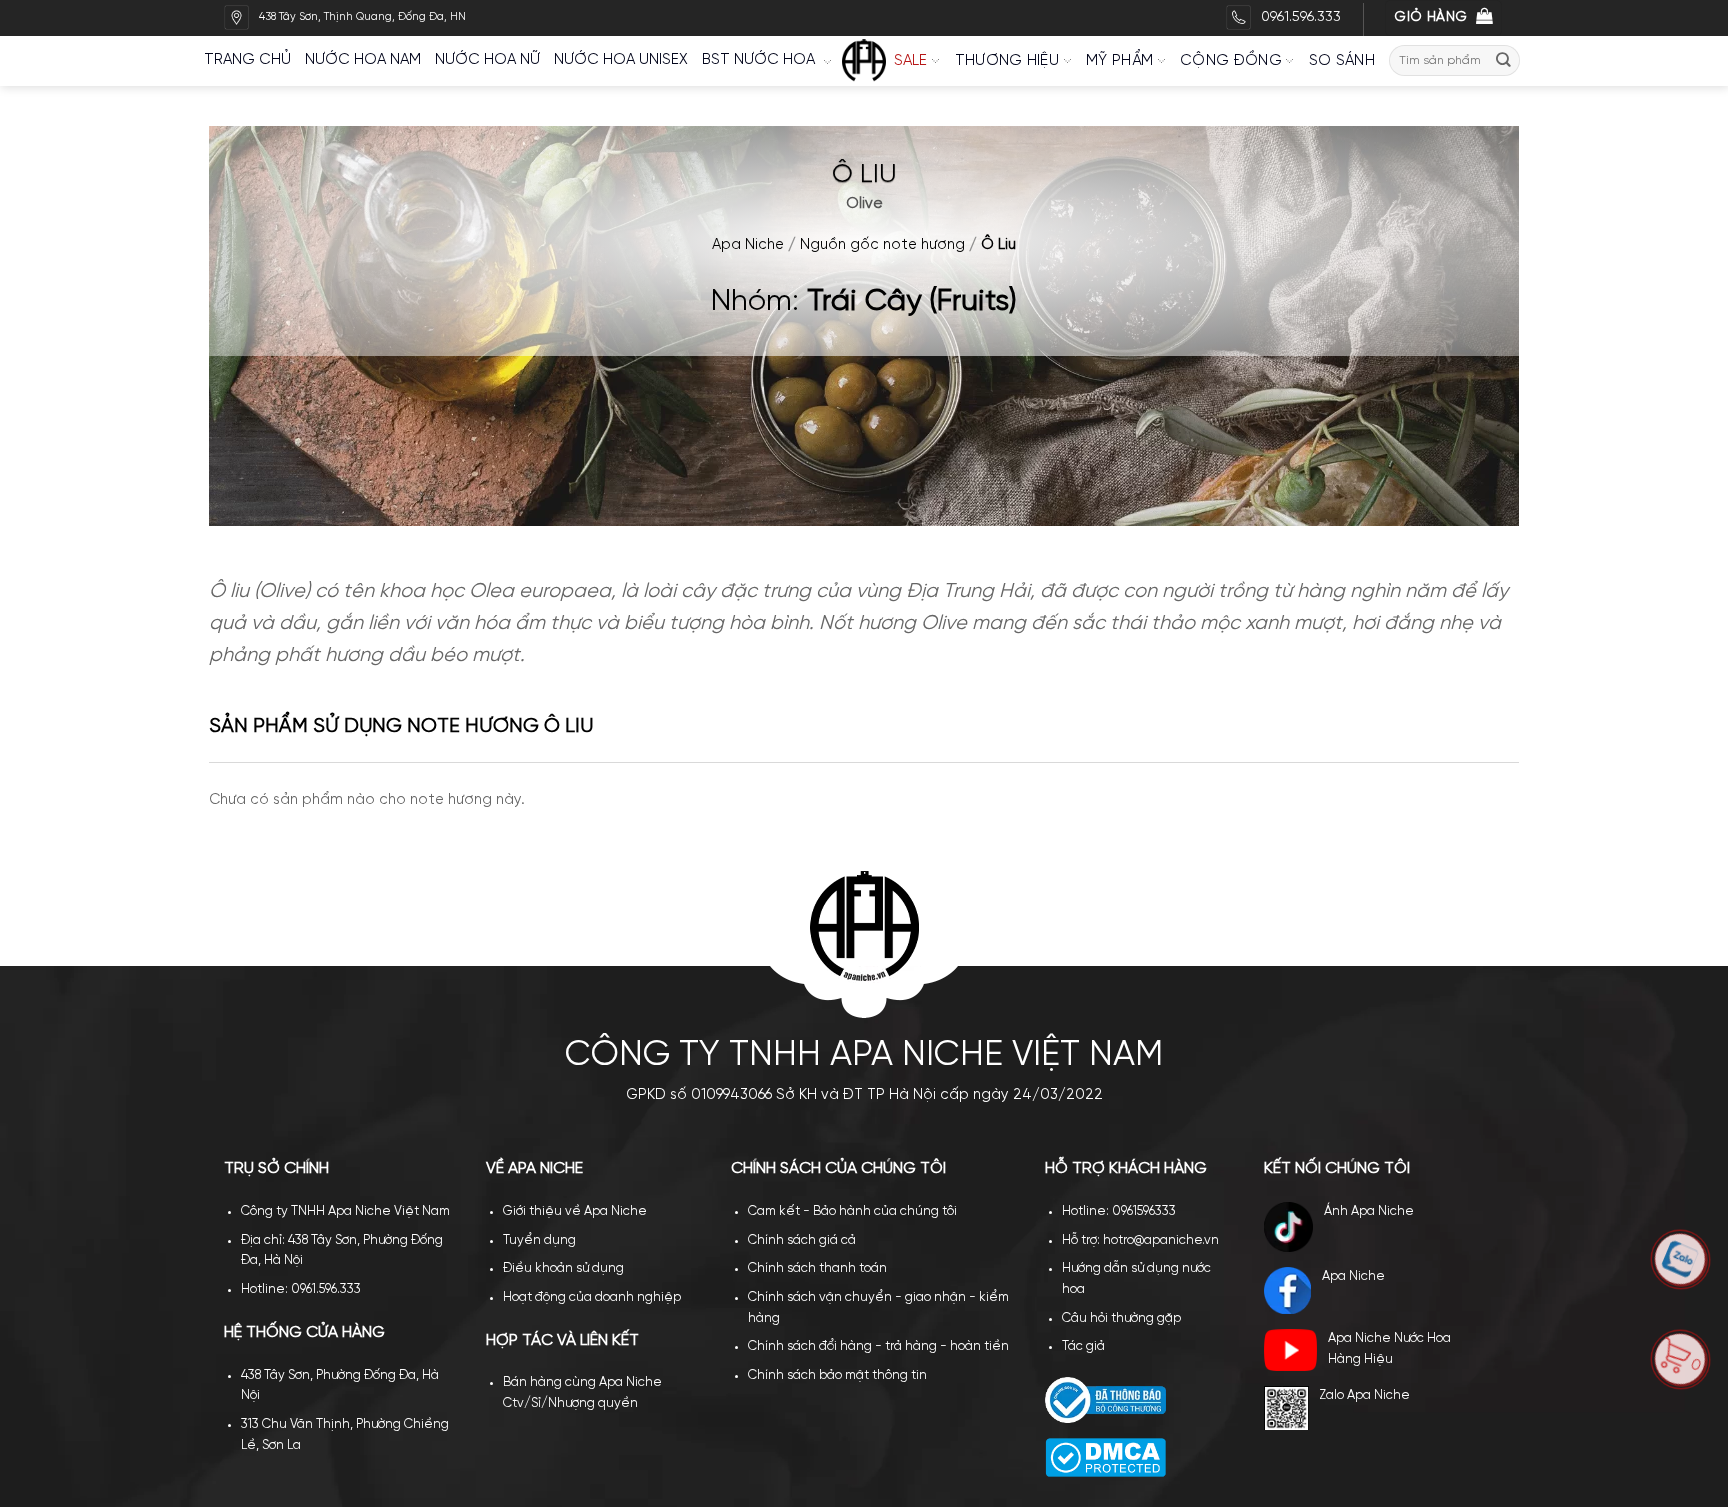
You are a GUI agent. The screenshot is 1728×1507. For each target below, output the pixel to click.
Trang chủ (247, 60)
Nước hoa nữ (487, 60)
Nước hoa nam (363, 60)
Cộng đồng (1231, 61)
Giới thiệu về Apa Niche (575, 1211)
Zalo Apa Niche (1364, 1395)
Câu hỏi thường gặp (1121, 1318)
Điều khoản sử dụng (563, 1268)
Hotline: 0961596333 (1119, 1211)
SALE (911, 61)
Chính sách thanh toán (817, 1268)
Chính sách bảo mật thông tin (837, 1375)
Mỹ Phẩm (1119, 61)
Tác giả (1083, 1346)
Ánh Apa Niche (1369, 1211)
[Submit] (1504, 60)
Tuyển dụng (539, 1240)
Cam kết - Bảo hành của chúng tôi (852, 1211)
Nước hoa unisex (621, 60)
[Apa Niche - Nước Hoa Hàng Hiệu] (864, 61)
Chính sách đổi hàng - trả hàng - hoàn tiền (878, 1346)
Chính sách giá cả (802, 1240)
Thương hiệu (1007, 61)
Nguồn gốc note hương (882, 245)
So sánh (1342, 61)
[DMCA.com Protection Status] (1105, 1456)
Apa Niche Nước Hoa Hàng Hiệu (1389, 1349)
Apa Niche (748, 245)
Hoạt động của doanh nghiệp (592, 1297)
